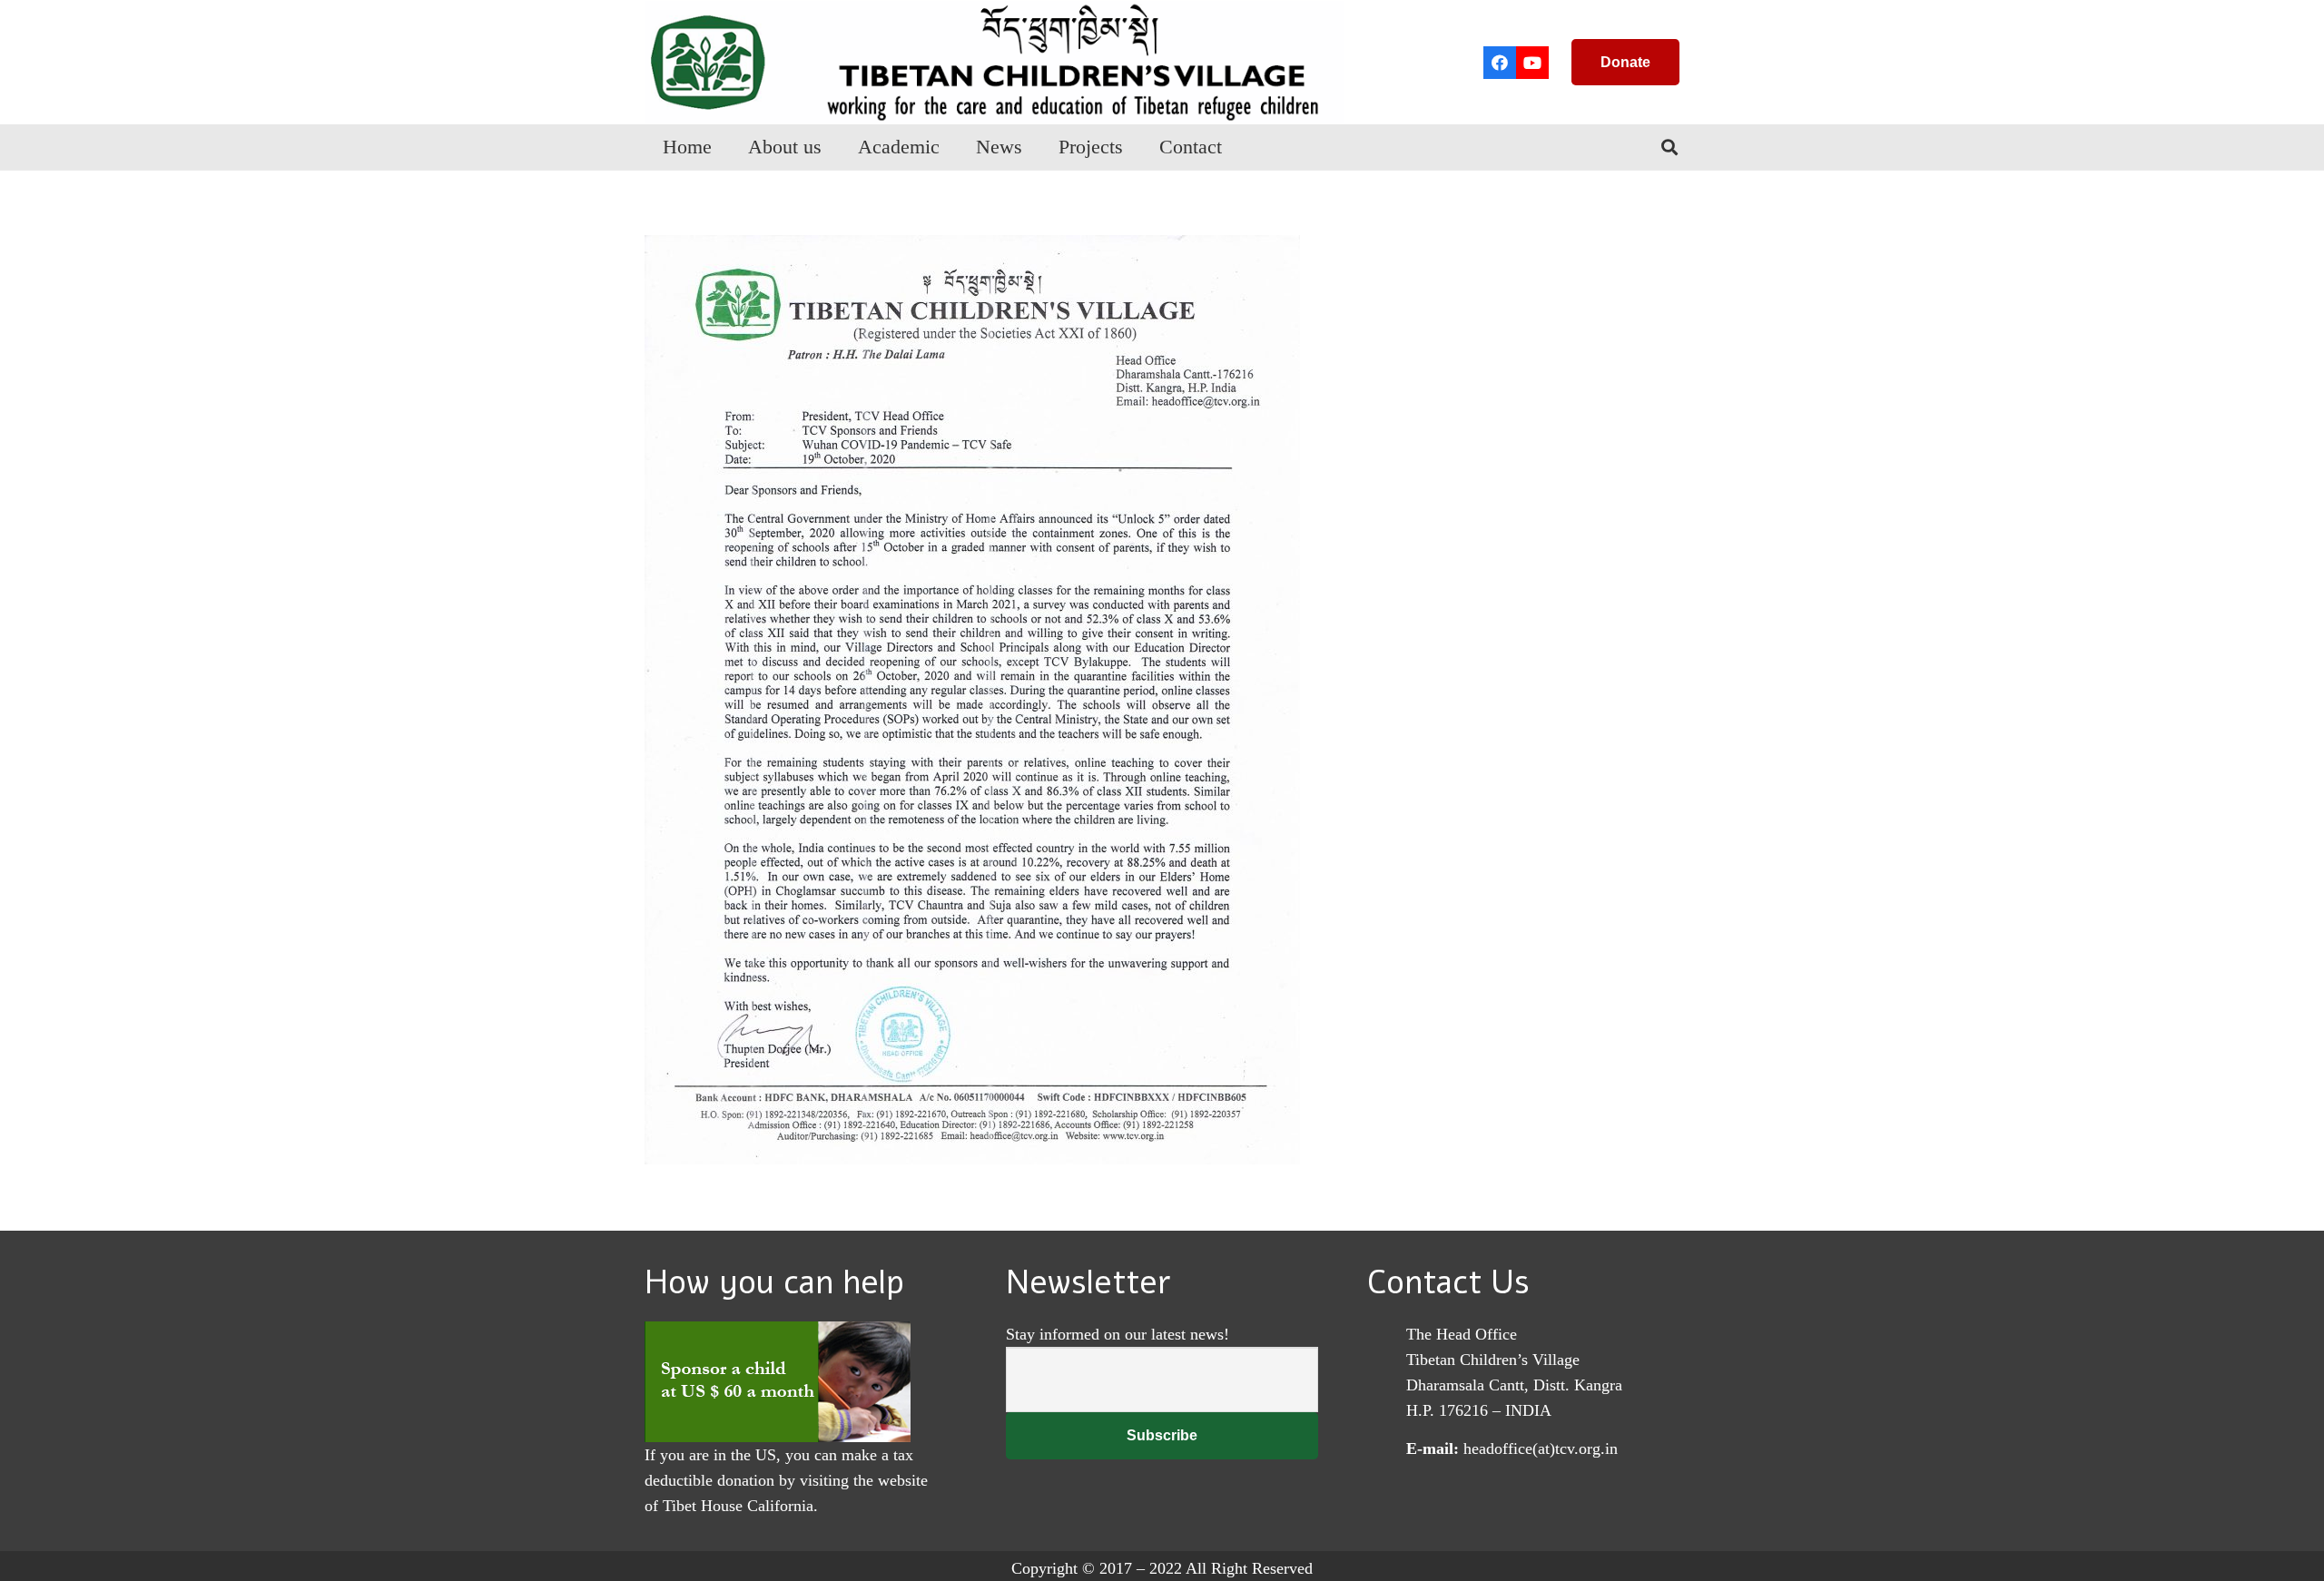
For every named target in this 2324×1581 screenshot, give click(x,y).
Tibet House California (738, 1506)
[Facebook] (1500, 63)
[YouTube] (1532, 63)
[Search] (1669, 147)
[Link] (994, 62)
